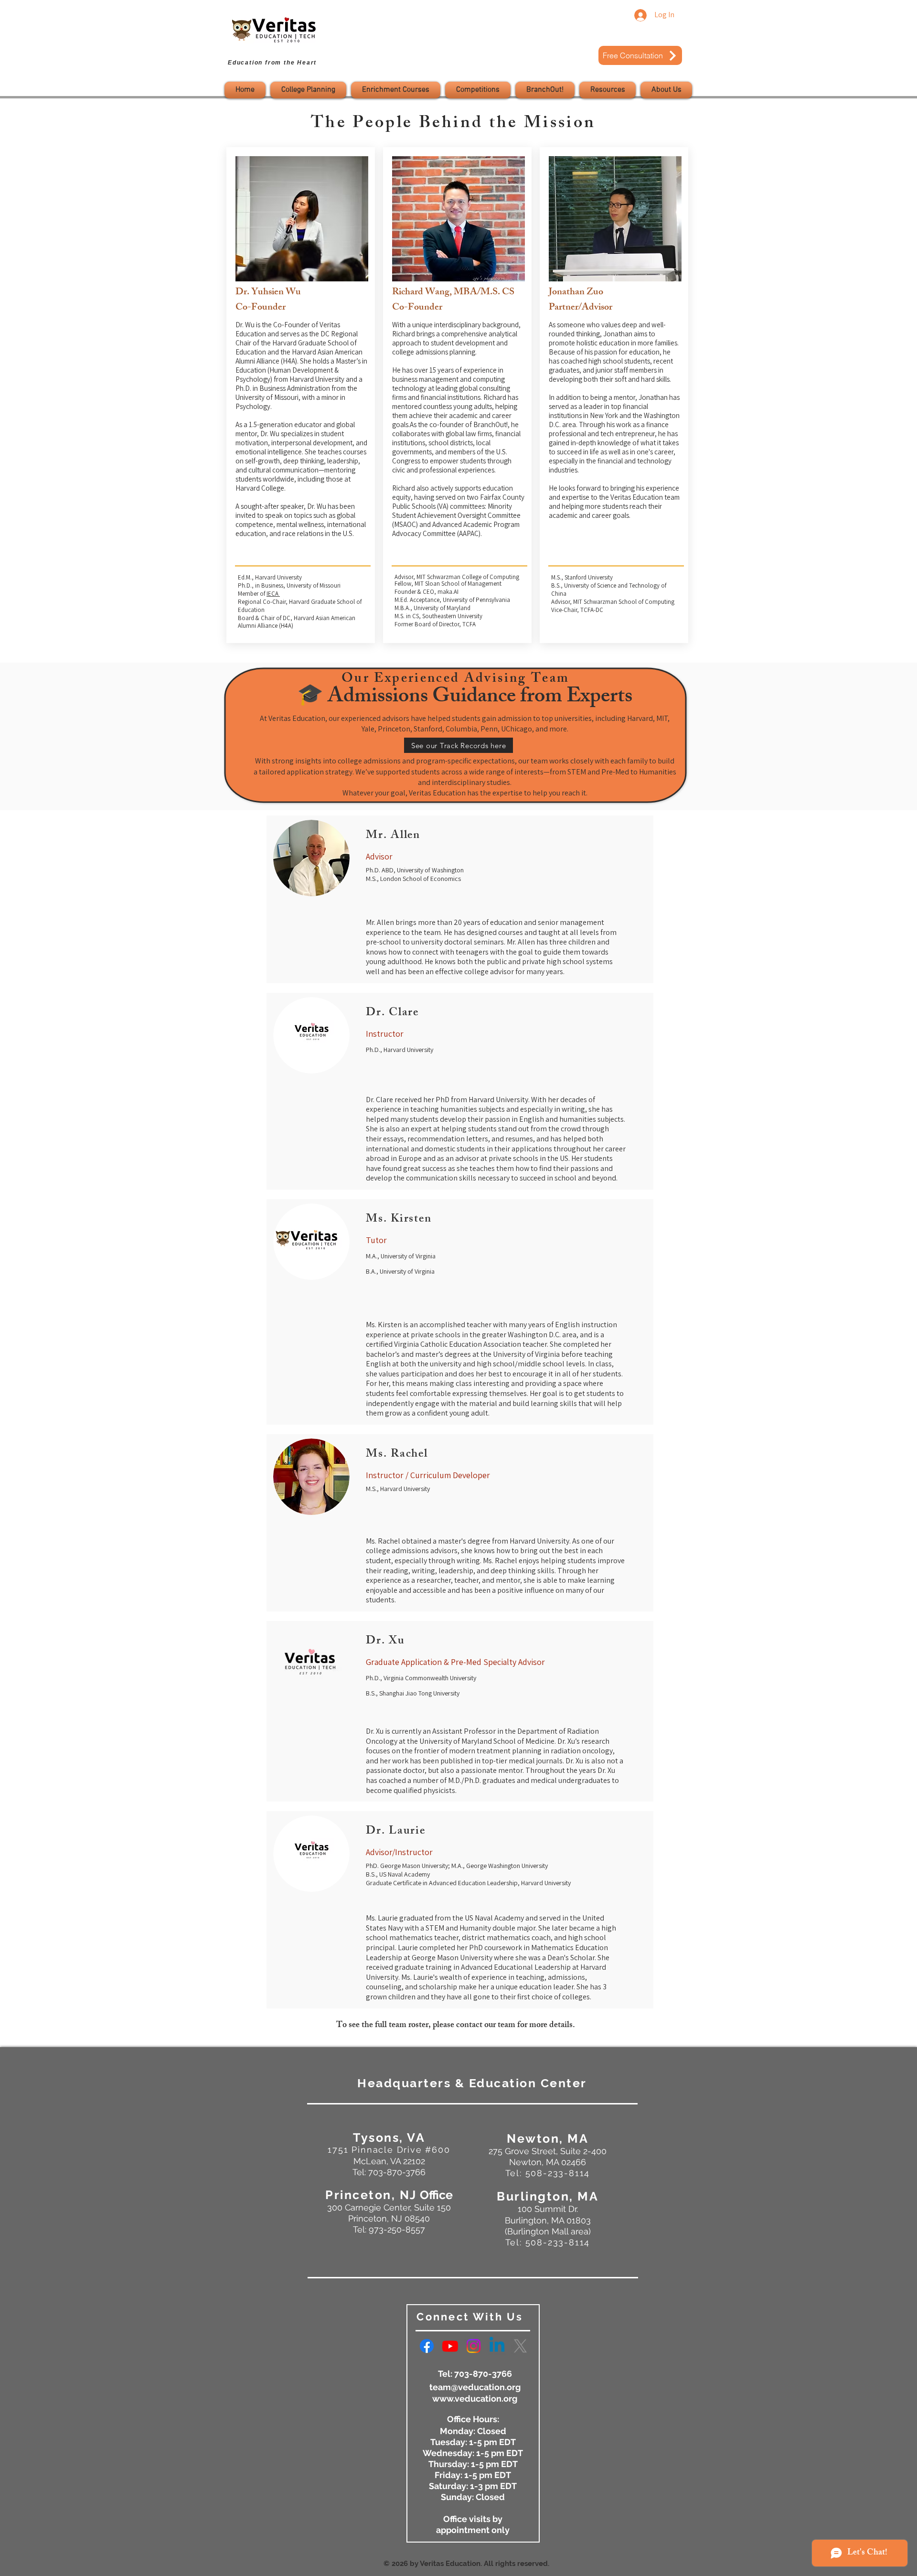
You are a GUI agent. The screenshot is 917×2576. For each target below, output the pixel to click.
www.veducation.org (475, 2399)
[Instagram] (474, 2346)
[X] (520, 2346)
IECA (273, 594)
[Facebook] (427, 2346)
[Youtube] (450, 2346)
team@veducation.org (475, 2387)
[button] (308, 90)
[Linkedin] (497, 2346)
